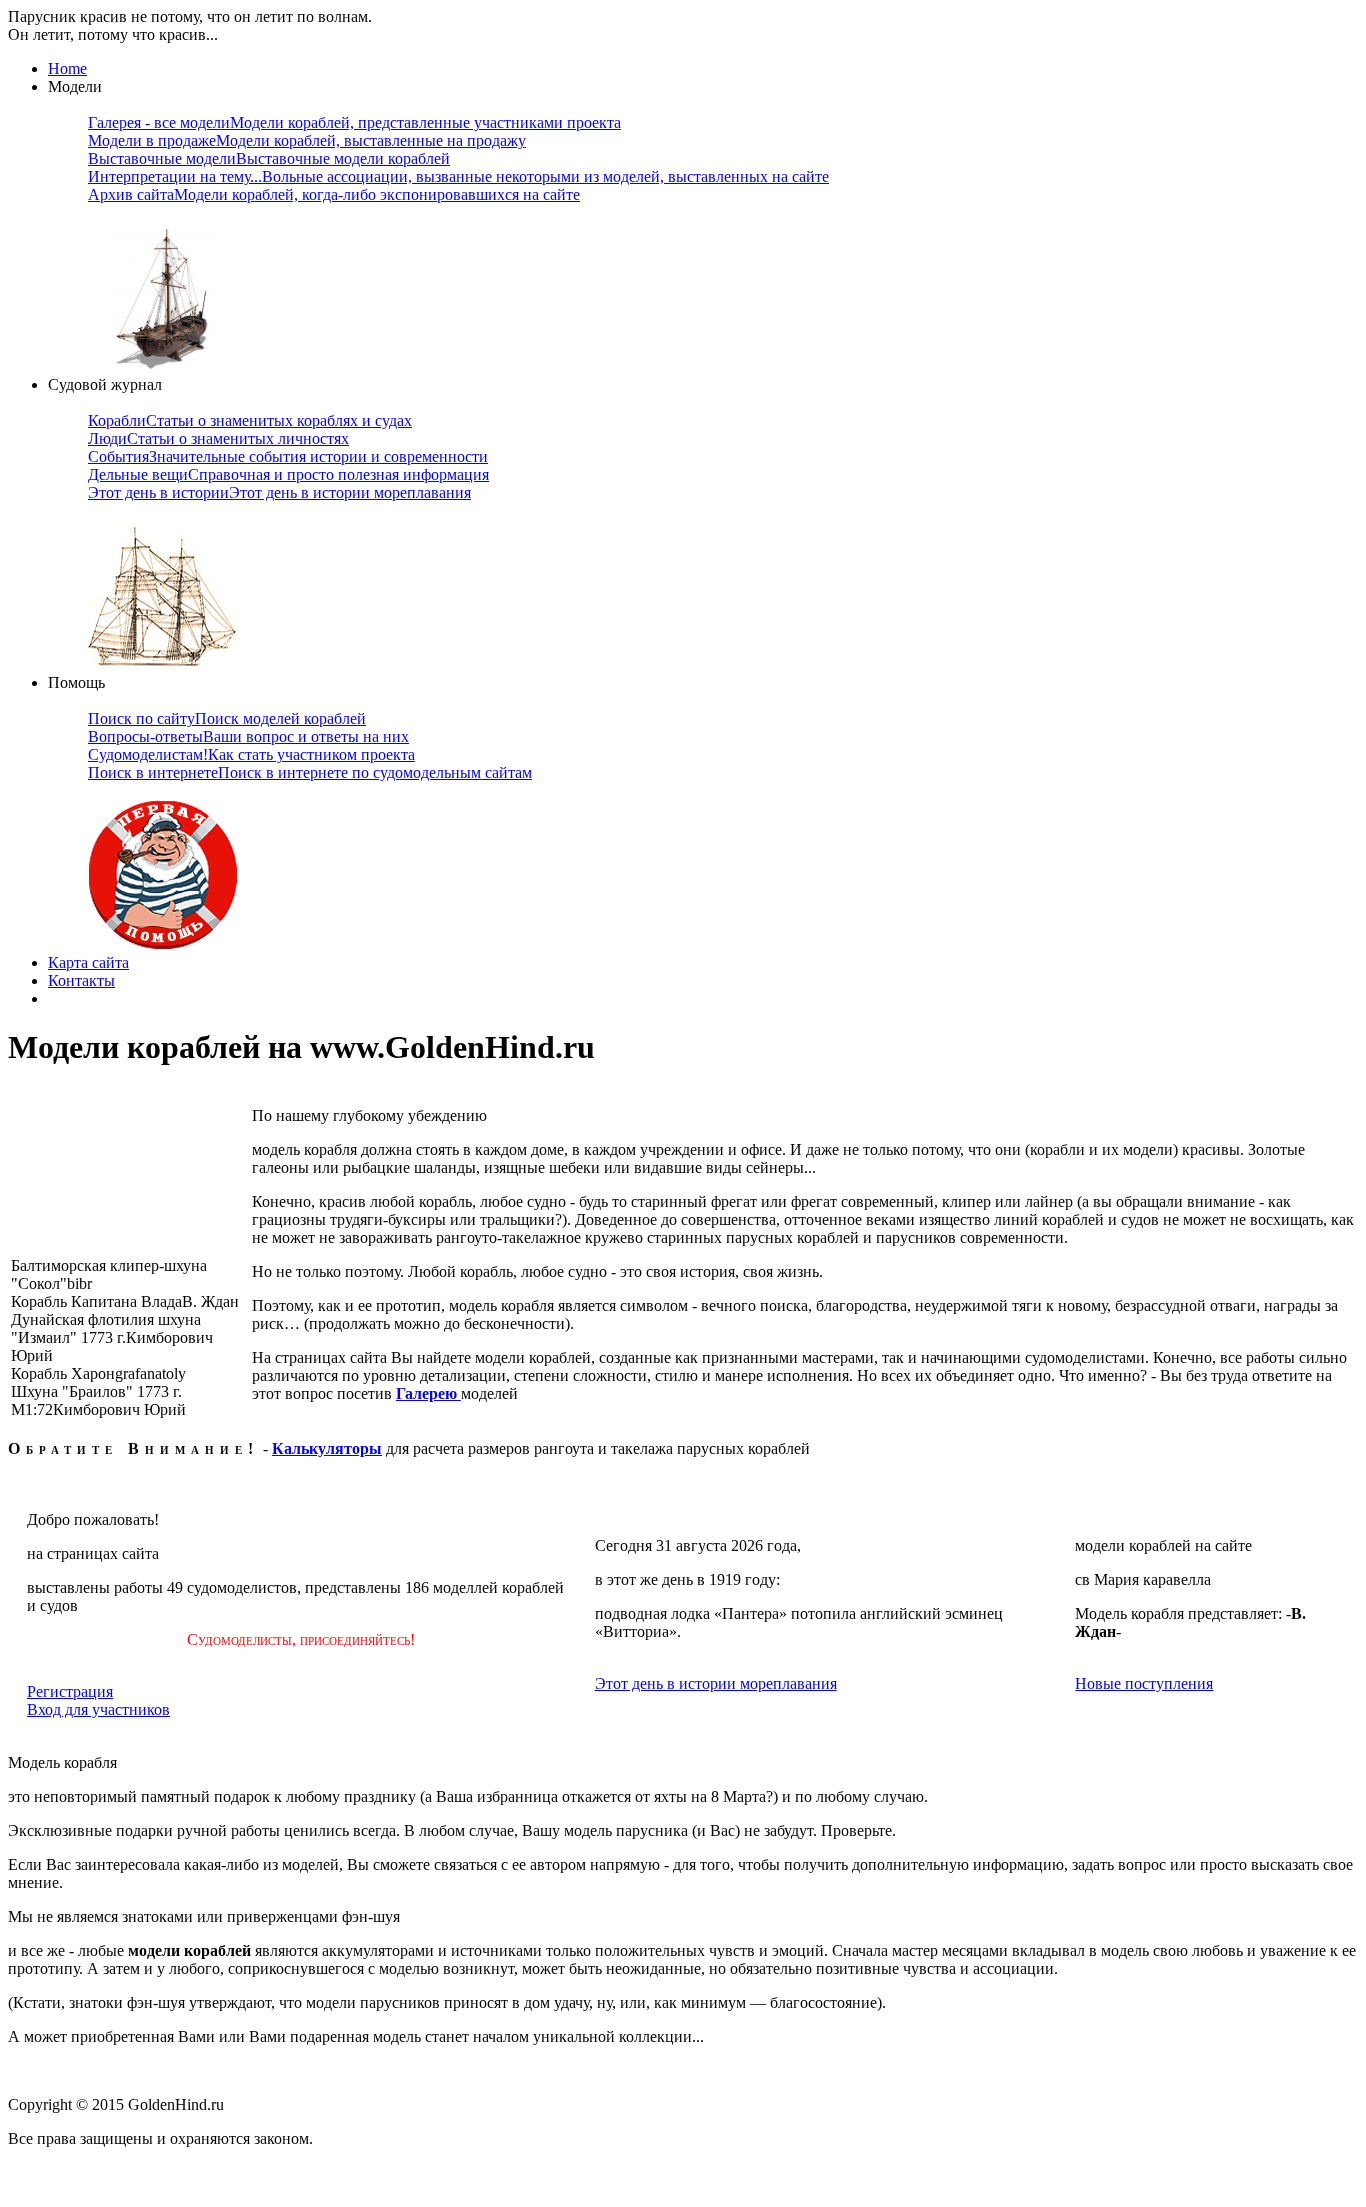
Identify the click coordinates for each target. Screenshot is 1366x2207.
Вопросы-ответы (248, 736)
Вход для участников (98, 1709)
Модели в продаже (307, 140)
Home (67, 68)
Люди (218, 438)
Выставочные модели (269, 158)
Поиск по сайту (227, 718)
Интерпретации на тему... (458, 176)
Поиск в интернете (310, 772)
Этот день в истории (279, 492)
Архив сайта (334, 194)
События (288, 456)
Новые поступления (1144, 1683)
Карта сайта (88, 962)
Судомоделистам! (251, 754)
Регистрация (70, 1691)
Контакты (81, 980)
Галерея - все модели (354, 122)
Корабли (250, 420)
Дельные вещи (288, 474)
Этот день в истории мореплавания (716, 1683)
